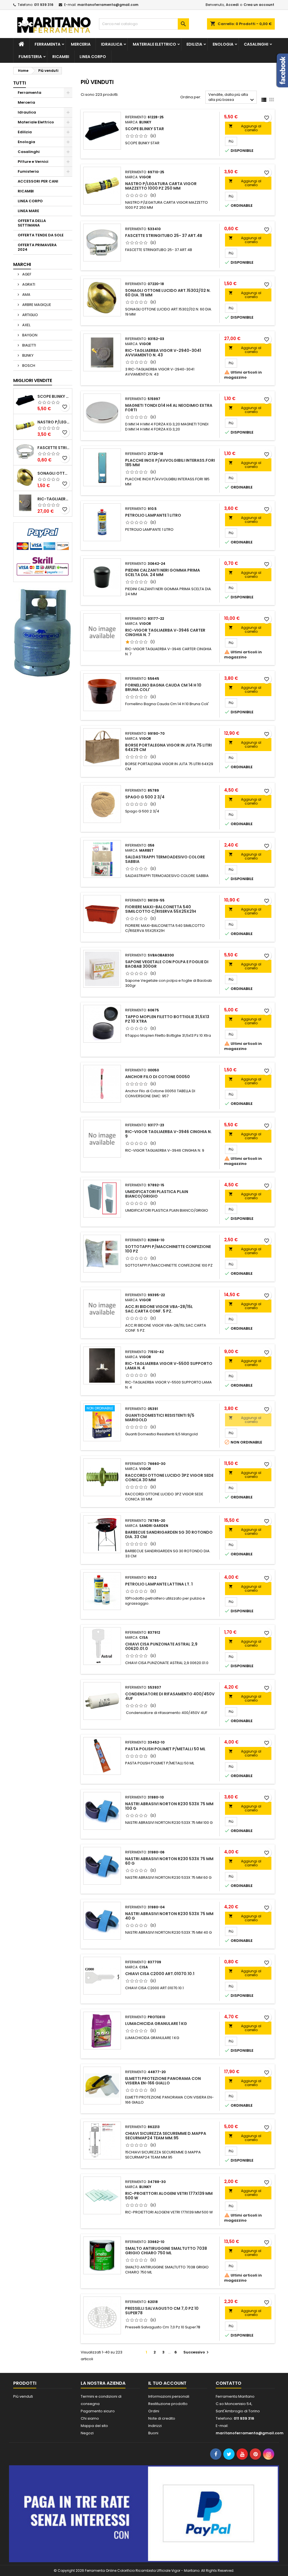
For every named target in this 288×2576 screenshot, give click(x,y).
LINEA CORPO (93, 57)
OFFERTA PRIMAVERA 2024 (37, 247)
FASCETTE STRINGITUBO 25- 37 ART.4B (54, 448)
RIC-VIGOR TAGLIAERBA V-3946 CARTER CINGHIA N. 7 (165, 632)
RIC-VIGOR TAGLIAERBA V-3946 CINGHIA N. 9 (168, 1134)
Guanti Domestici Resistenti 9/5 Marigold (160, 1418)
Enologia (223, 44)
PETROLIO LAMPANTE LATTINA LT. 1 (159, 1584)
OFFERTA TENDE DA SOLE (41, 235)
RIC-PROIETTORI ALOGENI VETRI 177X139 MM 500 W (169, 2196)
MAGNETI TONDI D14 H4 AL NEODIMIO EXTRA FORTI (169, 408)
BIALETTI (29, 345)
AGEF (26, 274)
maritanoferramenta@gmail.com (108, 5)
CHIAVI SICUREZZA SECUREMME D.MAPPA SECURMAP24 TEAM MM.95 (166, 2136)
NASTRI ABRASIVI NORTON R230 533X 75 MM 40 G (169, 1916)
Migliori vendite (33, 380)
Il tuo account (167, 2383)
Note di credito (162, 2418)
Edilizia (194, 44)
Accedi (232, 5)
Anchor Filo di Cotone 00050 (157, 1077)
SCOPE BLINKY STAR (54, 396)
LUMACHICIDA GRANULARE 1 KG (156, 2024)
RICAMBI (61, 57)
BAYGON (29, 335)
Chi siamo (90, 2418)
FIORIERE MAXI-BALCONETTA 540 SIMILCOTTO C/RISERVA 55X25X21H (161, 909)
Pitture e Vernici (33, 162)
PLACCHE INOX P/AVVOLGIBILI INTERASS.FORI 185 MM (170, 463)
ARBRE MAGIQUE (36, 305)
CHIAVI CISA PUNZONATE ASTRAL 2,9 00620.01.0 (161, 1646)
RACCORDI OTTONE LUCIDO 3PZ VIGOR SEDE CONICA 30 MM (169, 1478)
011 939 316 (44, 5)
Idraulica (112, 44)
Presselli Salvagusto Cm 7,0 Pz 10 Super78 (162, 2311)
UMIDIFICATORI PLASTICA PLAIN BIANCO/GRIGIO (157, 1194)
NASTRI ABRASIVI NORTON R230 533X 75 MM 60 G (169, 1861)
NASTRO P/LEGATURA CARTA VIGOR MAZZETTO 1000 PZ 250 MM (54, 422)
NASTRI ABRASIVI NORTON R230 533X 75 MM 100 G (169, 1806)
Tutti (20, 83)
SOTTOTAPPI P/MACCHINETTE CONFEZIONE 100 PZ (168, 1249)
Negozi (87, 2433)
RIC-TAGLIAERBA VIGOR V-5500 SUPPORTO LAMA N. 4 (169, 1366)
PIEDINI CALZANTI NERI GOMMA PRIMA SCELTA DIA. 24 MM (163, 572)
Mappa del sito (94, 2426)
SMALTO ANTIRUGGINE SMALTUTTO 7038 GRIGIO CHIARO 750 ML (166, 2251)
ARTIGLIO (30, 315)
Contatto (229, 2383)
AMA (26, 295)
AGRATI (28, 284)
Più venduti (23, 2396)
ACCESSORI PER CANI (38, 181)
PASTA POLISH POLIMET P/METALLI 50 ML (165, 1749)
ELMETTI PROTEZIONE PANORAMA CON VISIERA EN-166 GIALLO (163, 2081)
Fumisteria (30, 57)
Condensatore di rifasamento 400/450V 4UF (170, 1696)
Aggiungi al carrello (245, 128)
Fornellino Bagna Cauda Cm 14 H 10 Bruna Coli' (163, 687)
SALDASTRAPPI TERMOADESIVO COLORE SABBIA (165, 859)
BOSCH (28, 366)
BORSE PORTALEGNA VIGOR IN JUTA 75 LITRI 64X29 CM (168, 747)
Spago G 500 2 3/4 (145, 797)
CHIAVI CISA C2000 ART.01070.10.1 (160, 1974)
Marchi (22, 264)
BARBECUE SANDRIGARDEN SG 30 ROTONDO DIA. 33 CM (169, 1535)
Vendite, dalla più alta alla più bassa (232, 98)
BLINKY (27, 355)
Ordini (154, 2411)
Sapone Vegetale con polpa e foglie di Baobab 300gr (167, 964)
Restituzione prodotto (168, 2404)
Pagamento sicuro (98, 2411)
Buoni (153, 2433)
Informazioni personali (169, 2396)
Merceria (81, 44)
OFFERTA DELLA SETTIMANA (32, 223)
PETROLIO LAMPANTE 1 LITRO (153, 515)
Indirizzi (155, 2426)
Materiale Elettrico (154, 44)
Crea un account (259, 5)
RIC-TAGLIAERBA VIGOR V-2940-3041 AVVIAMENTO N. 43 (54, 499)
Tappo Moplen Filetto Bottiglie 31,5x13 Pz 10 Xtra (167, 1019)
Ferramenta (48, 44)
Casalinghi (256, 44)
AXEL (26, 325)
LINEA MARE (28, 211)
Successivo (197, 2352)
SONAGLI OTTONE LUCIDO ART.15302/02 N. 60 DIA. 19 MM (54, 473)
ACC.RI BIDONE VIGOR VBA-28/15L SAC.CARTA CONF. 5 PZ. (159, 1309)
